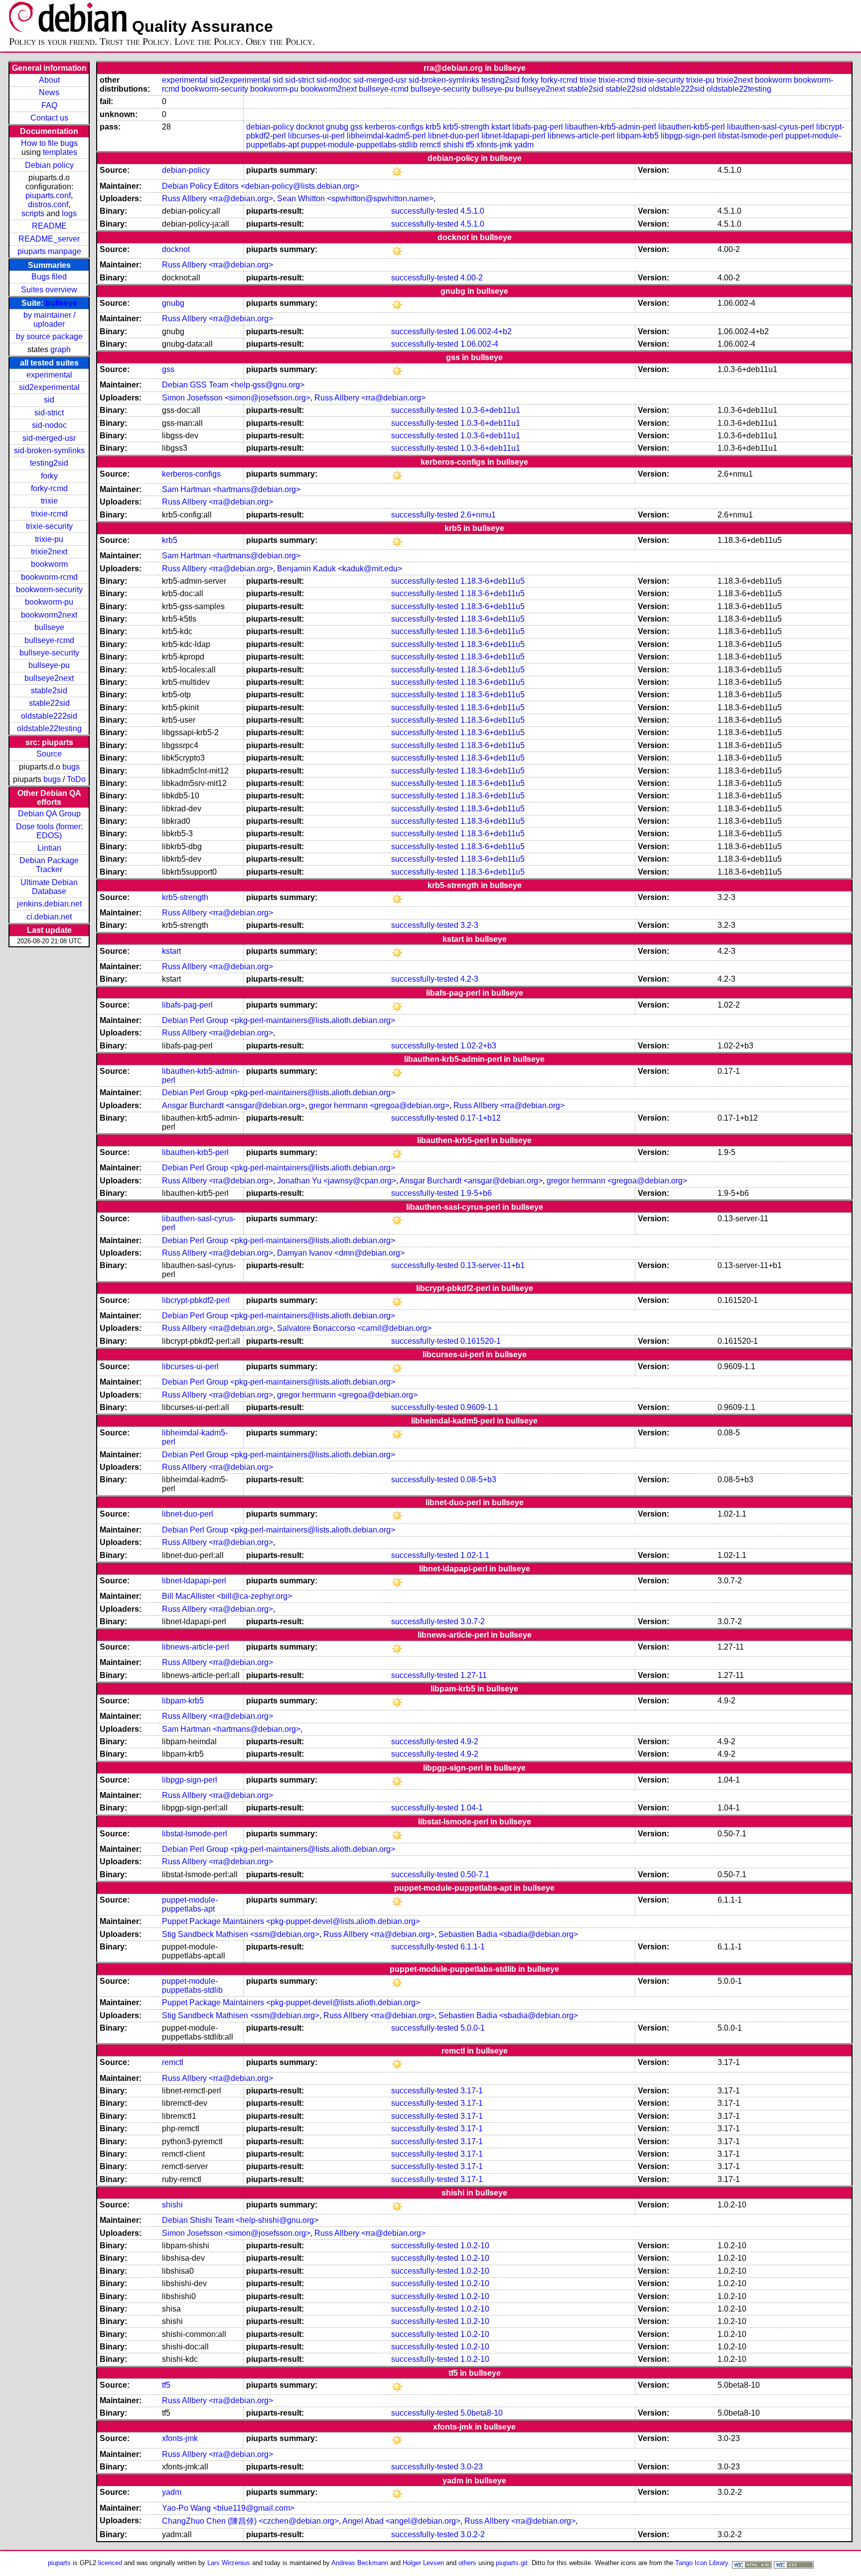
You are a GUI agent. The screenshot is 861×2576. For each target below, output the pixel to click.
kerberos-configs (394, 127)
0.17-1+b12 (481, 1118)
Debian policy (49, 165)
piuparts (59, 2563)
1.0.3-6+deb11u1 (490, 410)
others (467, 2563)
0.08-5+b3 (478, 1480)
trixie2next (49, 552)
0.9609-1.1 (479, 1407)
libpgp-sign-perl (688, 136)
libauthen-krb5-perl (692, 127)
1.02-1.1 (475, 1555)
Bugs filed (49, 277)
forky (49, 476)
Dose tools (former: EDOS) (49, 831)
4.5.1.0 (472, 211)
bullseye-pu (49, 665)
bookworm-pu (49, 602)
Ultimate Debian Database (49, 887)
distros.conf (48, 204)
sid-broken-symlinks (49, 451)
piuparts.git (512, 2563)
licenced (110, 2563)
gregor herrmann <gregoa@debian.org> (379, 1105)
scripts (33, 213)
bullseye (61, 303)
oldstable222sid (49, 716)
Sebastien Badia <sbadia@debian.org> (508, 1934)
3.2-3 (469, 925)
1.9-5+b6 (476, 1193)
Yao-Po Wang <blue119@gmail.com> (228, 2508)
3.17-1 (472, 2091)
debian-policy (270, 127)
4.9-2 (469, 1741)
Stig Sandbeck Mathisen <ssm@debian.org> (241, 1934)
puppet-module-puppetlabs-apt (190, 1904)
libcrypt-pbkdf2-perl (196, 1300)
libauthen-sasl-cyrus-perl (771, 127)
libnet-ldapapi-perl (513, 136)
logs (69, 213)
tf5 (470, 145)
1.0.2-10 (475, 2246)
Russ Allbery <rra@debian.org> (217, 198)
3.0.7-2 (473, 1621)
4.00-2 (472, 278)
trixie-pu (49, 539)
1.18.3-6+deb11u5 (493, 581)
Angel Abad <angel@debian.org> (401, 2521)
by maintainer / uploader (49, 320)
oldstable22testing (49, 728)
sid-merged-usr (49, 438)
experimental (49, 375)
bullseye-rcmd (49, 640)
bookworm (49, 564)
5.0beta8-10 (482, 2413)
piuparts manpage (49, 251)
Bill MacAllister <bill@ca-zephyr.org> (227, 1596)
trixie (49, 501)
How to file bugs (49, 143)
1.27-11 (474, 1675)
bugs (71, 767)
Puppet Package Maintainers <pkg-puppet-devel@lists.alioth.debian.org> (291, 1921)
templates (60, 152)
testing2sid (49, 463)
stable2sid (49, 691)
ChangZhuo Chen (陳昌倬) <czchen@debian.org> (250, 2521)
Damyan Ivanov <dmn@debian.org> (341, 1253)
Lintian (49, 848)
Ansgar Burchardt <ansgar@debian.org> (233, 1105)
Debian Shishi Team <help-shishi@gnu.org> (240, 2220)
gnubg (337, 127)
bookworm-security (49, 589)
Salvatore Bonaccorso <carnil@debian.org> (354, 1328)
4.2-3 (469, 979)
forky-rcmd (49, 488)
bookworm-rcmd (49, 577)
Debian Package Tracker (49, 865)
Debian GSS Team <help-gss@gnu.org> (233, 385)
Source (49, 754)
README (49, 226)
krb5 (433, 127)
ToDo (76, 779)
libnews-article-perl (581, 136)
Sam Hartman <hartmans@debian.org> (231, 489)
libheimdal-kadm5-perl (386, 136)
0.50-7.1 (475, 1874)
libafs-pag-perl (538, 127)
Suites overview (49, 290)
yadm (524, 145)
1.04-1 (472, 1808)
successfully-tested (425, 211)
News (49, 92)
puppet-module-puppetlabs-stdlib (359, 145)
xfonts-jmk (494, 145)
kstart (501, 127)
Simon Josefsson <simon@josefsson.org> (236, 398)
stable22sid (49, 703)
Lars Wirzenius (229, 2563)
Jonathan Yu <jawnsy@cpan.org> (337, 1181)
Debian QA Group (49, 814)
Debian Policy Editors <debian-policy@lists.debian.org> (261, 186)
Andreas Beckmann (360, 2563)
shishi (453, 145)
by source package (49, 336)
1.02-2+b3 (478, 1046)
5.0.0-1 (473, 2028)
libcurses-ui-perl (316, 136)
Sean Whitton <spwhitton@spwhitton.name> (355, 198)
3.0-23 (472, 2467)
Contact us (49, 118)
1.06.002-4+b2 (486, 331)
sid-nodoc (49, 425)
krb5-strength (466, 127)
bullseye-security (49, 653)
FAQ (49, 105)
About (49, 80)
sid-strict (49, 413)
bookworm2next (49, 615)
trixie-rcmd (49, 514)
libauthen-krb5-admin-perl (611, 127)
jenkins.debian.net (49, 904)
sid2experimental (49, 387)
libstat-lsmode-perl (751, 136)
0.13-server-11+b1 (493, 1265)
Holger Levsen (423, 2563)
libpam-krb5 (638, 136)
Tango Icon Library (702, 2563)
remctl (430, 145)
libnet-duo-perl (454, 136)
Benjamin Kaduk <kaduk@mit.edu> (340, 569)
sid (49, 400)
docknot (310, 127)
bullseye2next (49, 678)
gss (357, 127)
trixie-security (49, 526)
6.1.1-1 (473, 1947)
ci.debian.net (49, 917)
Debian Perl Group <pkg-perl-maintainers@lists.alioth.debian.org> (279, 1020)
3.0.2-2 (473, 2534)
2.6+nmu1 (478, 515)
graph (61, 349)
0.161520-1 (481, 1341)
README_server (49, 239)
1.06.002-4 (479, 344)
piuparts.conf (48, 195)
